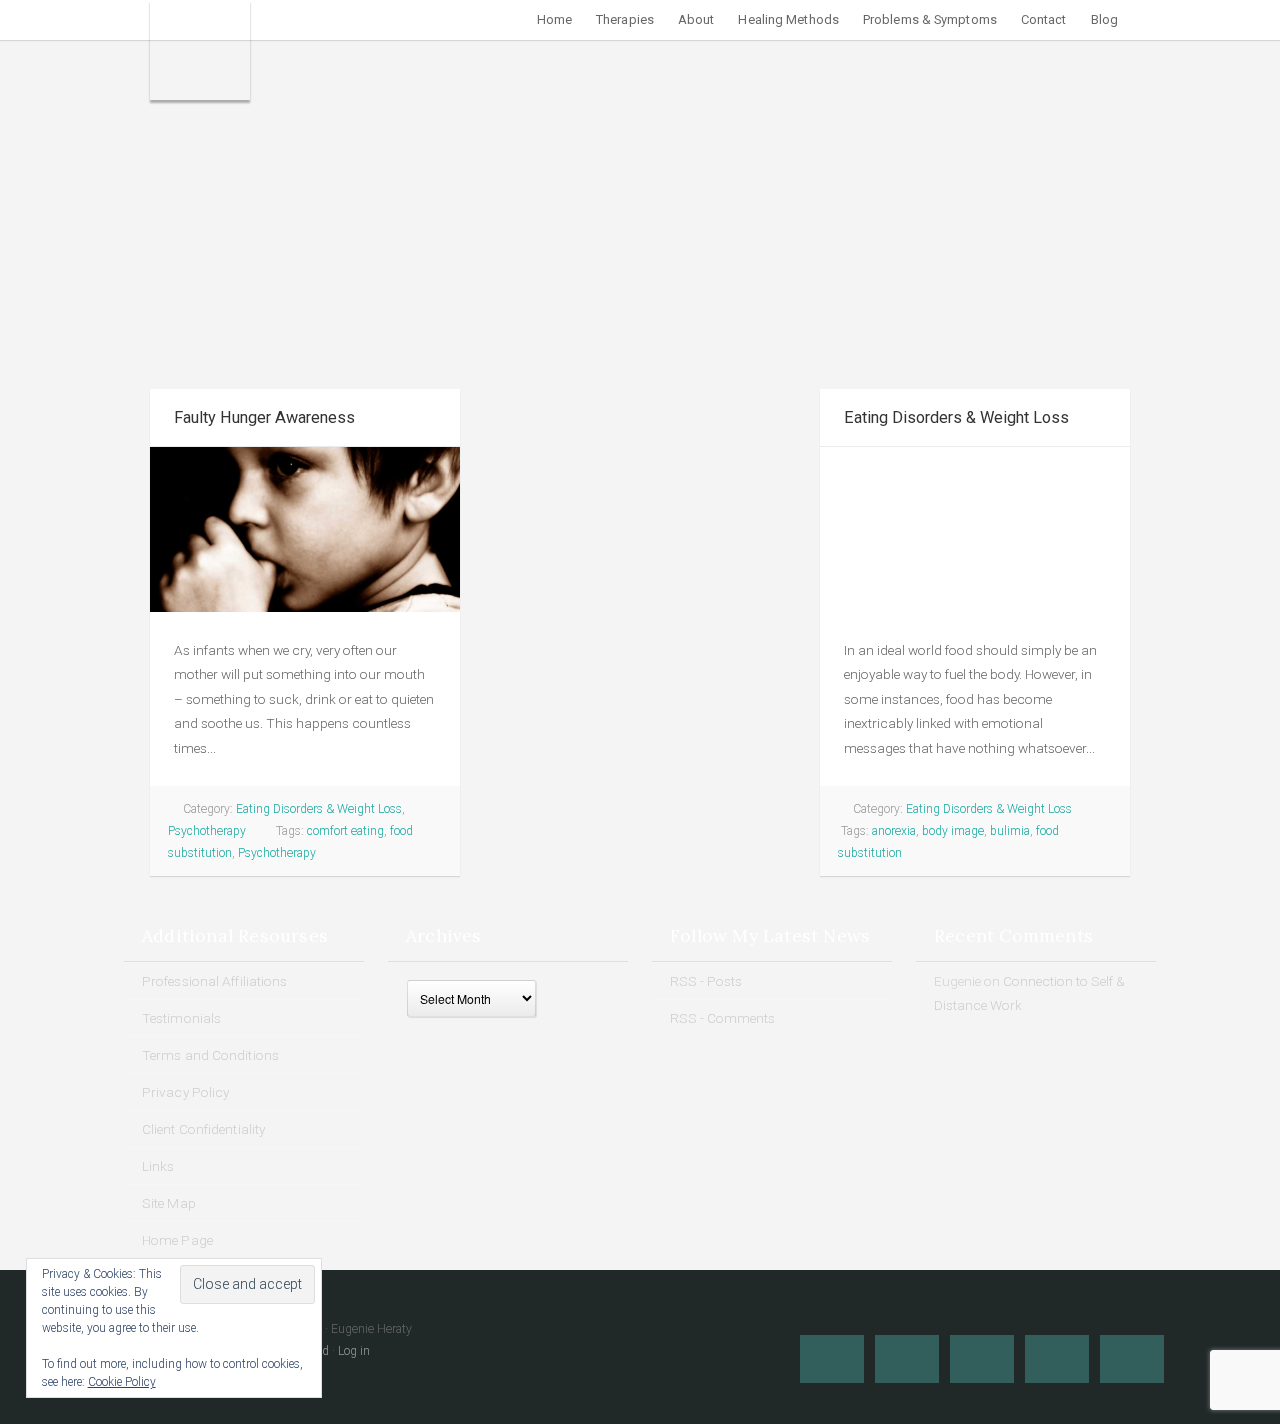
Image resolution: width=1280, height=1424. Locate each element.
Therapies (625, 19)
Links (158, 1166)
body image (953, 831)
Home (554, 19)
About (696, 19)
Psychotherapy (207, 831)
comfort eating (345, 831)
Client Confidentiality (203, 1129)
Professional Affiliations (215, 981)
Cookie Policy (122, 1382)
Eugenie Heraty (200, 50)
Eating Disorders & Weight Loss (319, 809)
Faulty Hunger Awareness (264, 417)
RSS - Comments (722, 1018)
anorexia (894, 831)
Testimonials (181, 1018)
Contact (1044, 19)
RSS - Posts (706, 981)
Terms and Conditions (210, 1055)
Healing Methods (788, 19)
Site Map (169, 1203)
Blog (1104, 19)
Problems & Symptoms (930, 19)
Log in (354, 1351)
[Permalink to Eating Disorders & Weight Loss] (975, 529)
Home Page (177, 1240)
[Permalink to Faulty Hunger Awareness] (305, 529)
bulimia (1010, 831)
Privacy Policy (185, 1092)
